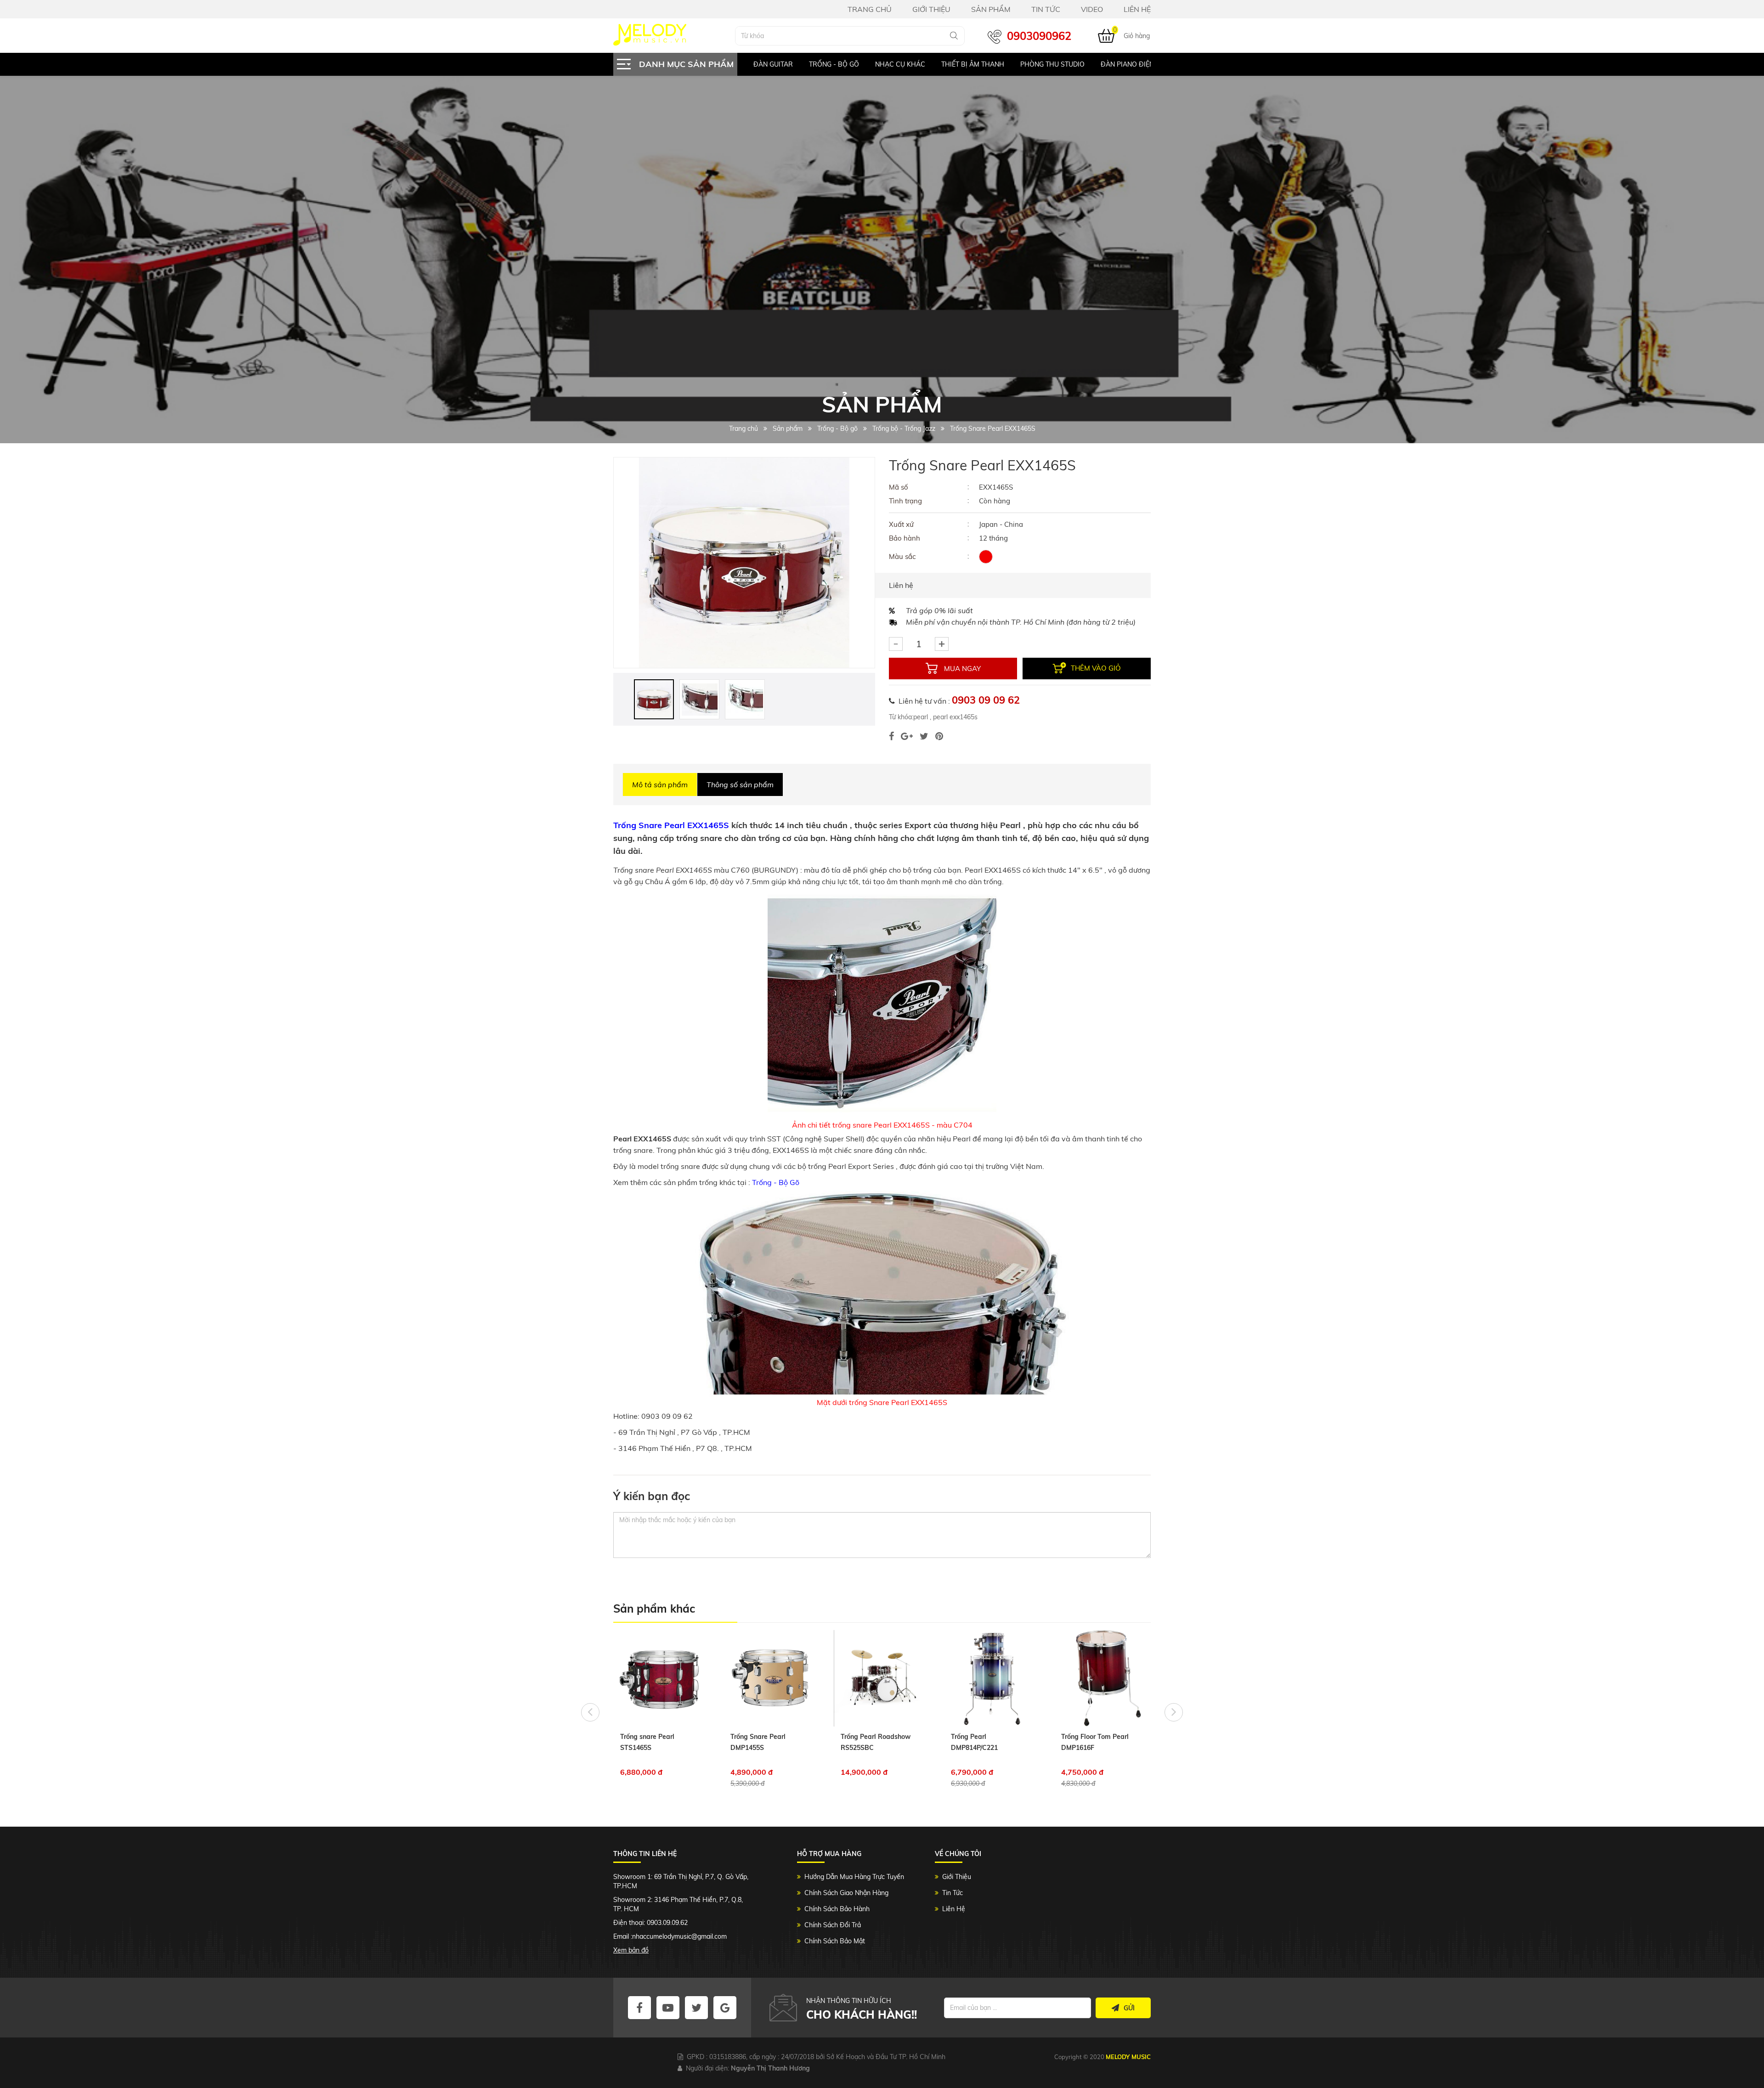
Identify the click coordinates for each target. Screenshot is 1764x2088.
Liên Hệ (954, 1909)
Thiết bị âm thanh (917, 64)
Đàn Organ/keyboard (1153, 64)
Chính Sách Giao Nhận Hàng (846, 1893)
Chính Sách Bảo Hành (837, 1909)
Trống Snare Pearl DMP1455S (648, 1742)
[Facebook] (891, 736)
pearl (921, 717)
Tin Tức (953, 1893)
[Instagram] (939, 736)
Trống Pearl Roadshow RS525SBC (765, 1742)
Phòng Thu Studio (997, 64)
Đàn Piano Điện (1072, 64)
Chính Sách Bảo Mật (835, 1941)
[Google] (907, 736)
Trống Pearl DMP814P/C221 (864, 1742)
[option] (770, 64)
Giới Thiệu (957, 1877)
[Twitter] (924, 736)
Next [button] (1174, 1712)
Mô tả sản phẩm (660, 784)
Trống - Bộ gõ (778, 64)
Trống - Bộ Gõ (777, 1182)
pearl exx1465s (954, 717)
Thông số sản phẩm (740, 784)
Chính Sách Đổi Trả (833, 1925)
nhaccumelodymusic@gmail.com (679, 1936)
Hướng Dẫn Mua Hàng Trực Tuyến (854, 1877)
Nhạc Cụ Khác (845, 64)
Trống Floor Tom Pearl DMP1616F (985, 1742)
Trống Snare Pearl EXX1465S (671, 825)
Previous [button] (590, 1712)
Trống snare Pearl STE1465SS (1088, 1742)
